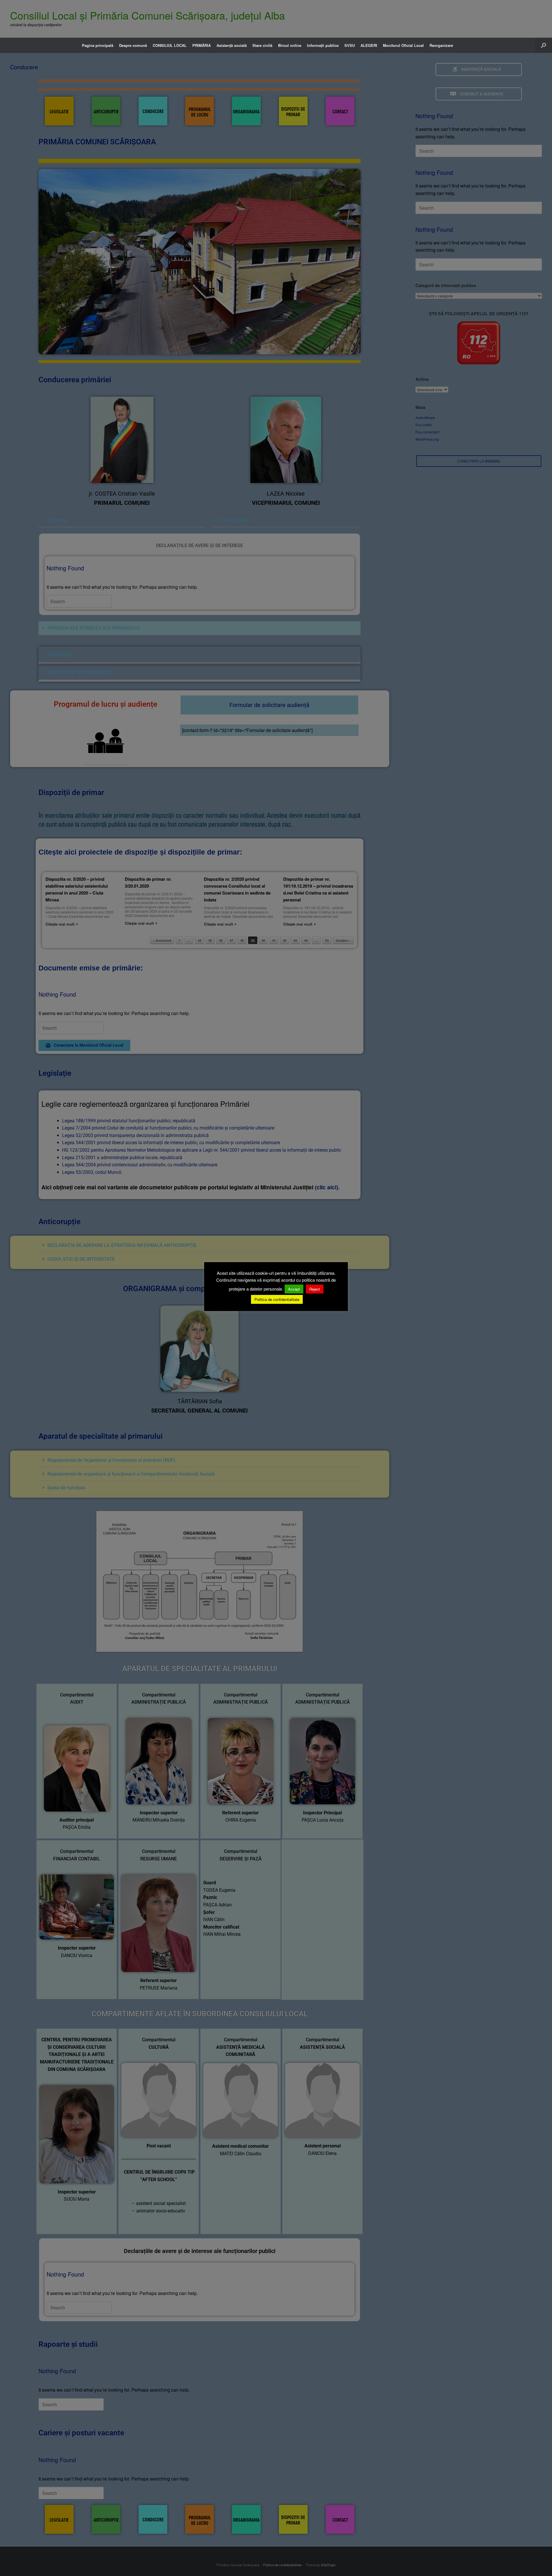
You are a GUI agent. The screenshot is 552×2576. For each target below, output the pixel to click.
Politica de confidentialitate (277, 1299)
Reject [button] (315, 1289)
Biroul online (290, 45)
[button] (544, 45)
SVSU (350, 45)
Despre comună (133, 45)
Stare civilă (262, 45)
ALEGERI (369, 45)
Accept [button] (294, 1289)
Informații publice (323, 45)
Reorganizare (441, 45)
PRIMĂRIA (202, 45)
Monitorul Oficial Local (403, 45)
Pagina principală (98, 45)
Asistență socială (232, 45)
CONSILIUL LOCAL (170, 45)
